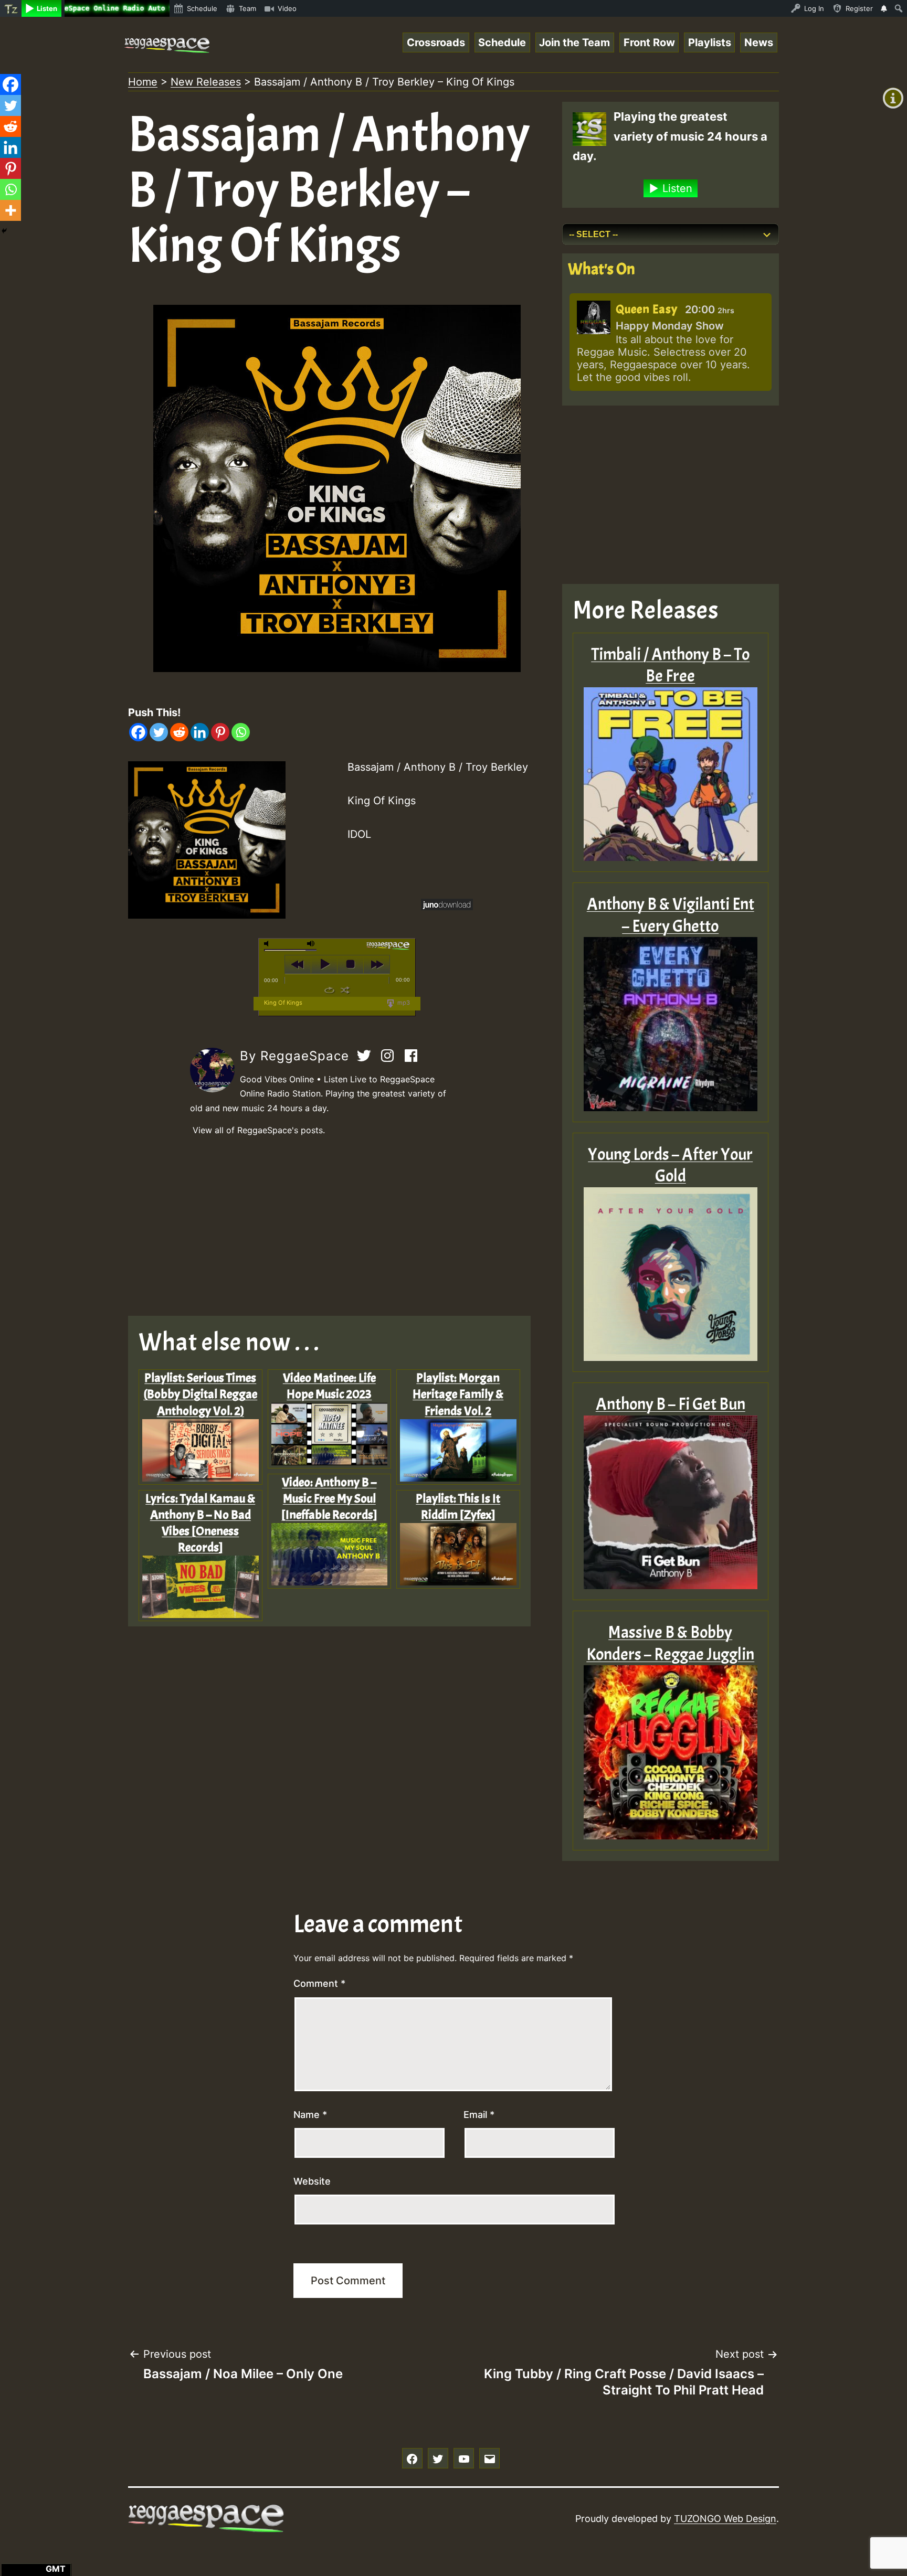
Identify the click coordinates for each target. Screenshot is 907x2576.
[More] (10, 210)
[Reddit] (179, 732)
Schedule (502, 42)
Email (479, 2115)
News (759, 42)
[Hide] (4, 231)
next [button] (377, 964)
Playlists (710, 42)
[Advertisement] (337, 1227)
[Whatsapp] (241, 732)
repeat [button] (329, 990)
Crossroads (436, 42)
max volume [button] (311, 944)
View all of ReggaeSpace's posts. (259, 1130)
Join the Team (574, 42)
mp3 (403, 1003)
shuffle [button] (345, 990)
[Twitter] (159, 732)
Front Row (649, 42)
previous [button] (298, 964)
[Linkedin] (200, 732)
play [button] (324, 964)
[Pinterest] (220, 732)
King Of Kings (283, 1003)
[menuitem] (11, 8)
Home (143, 82)
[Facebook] (138, 732)
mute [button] (268, 944)
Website (312, 2181)
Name (310, 2115)
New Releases (206, 82)
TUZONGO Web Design (725, 2519)
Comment (319, 1983)
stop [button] (350, 964)
